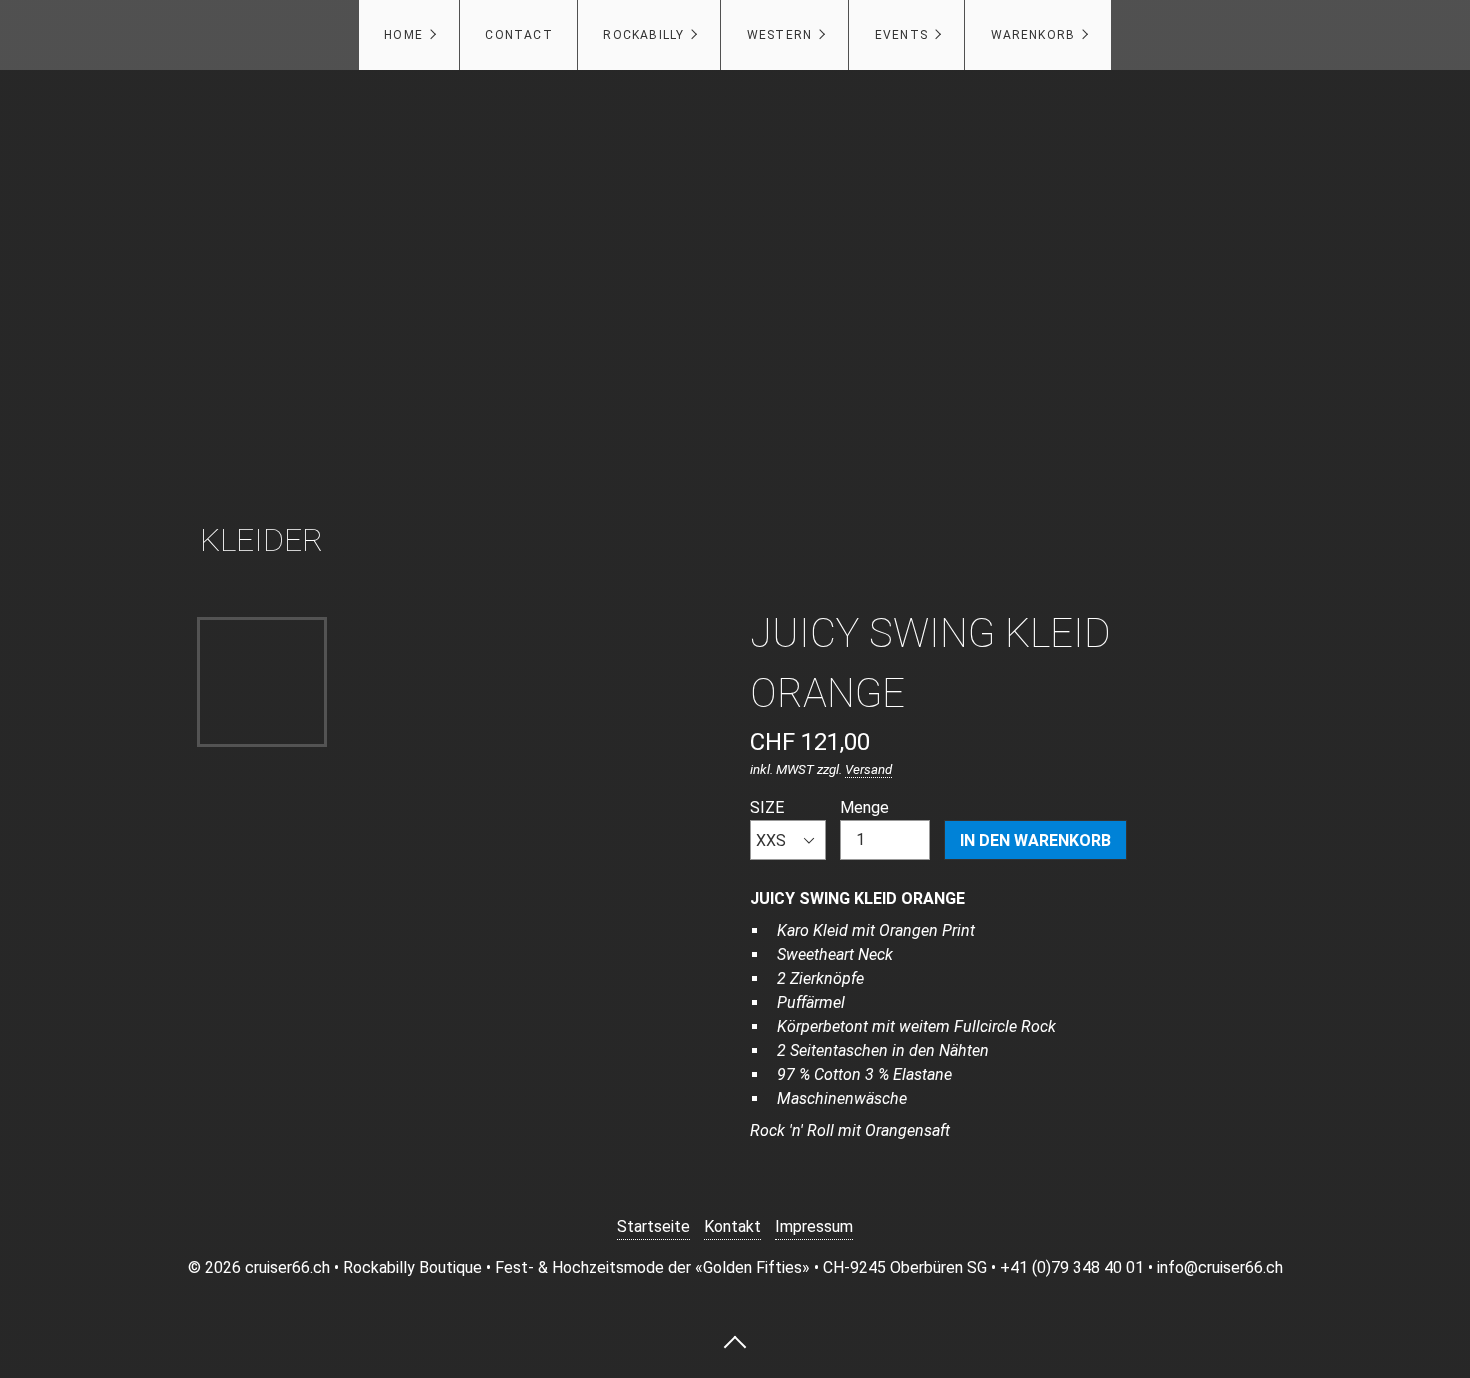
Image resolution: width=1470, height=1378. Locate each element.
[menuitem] (409, 35)
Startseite (653, 1226)
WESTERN (779, 35)
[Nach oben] (735, 1341)
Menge (864, 807)
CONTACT (518, 35)
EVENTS (901, 35)
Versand (868, 769)
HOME (403, 35)
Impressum (814, 1226)
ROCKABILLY (643, 35)
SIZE (767, 807)
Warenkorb (1033, 35)
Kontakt (732, 1226)
